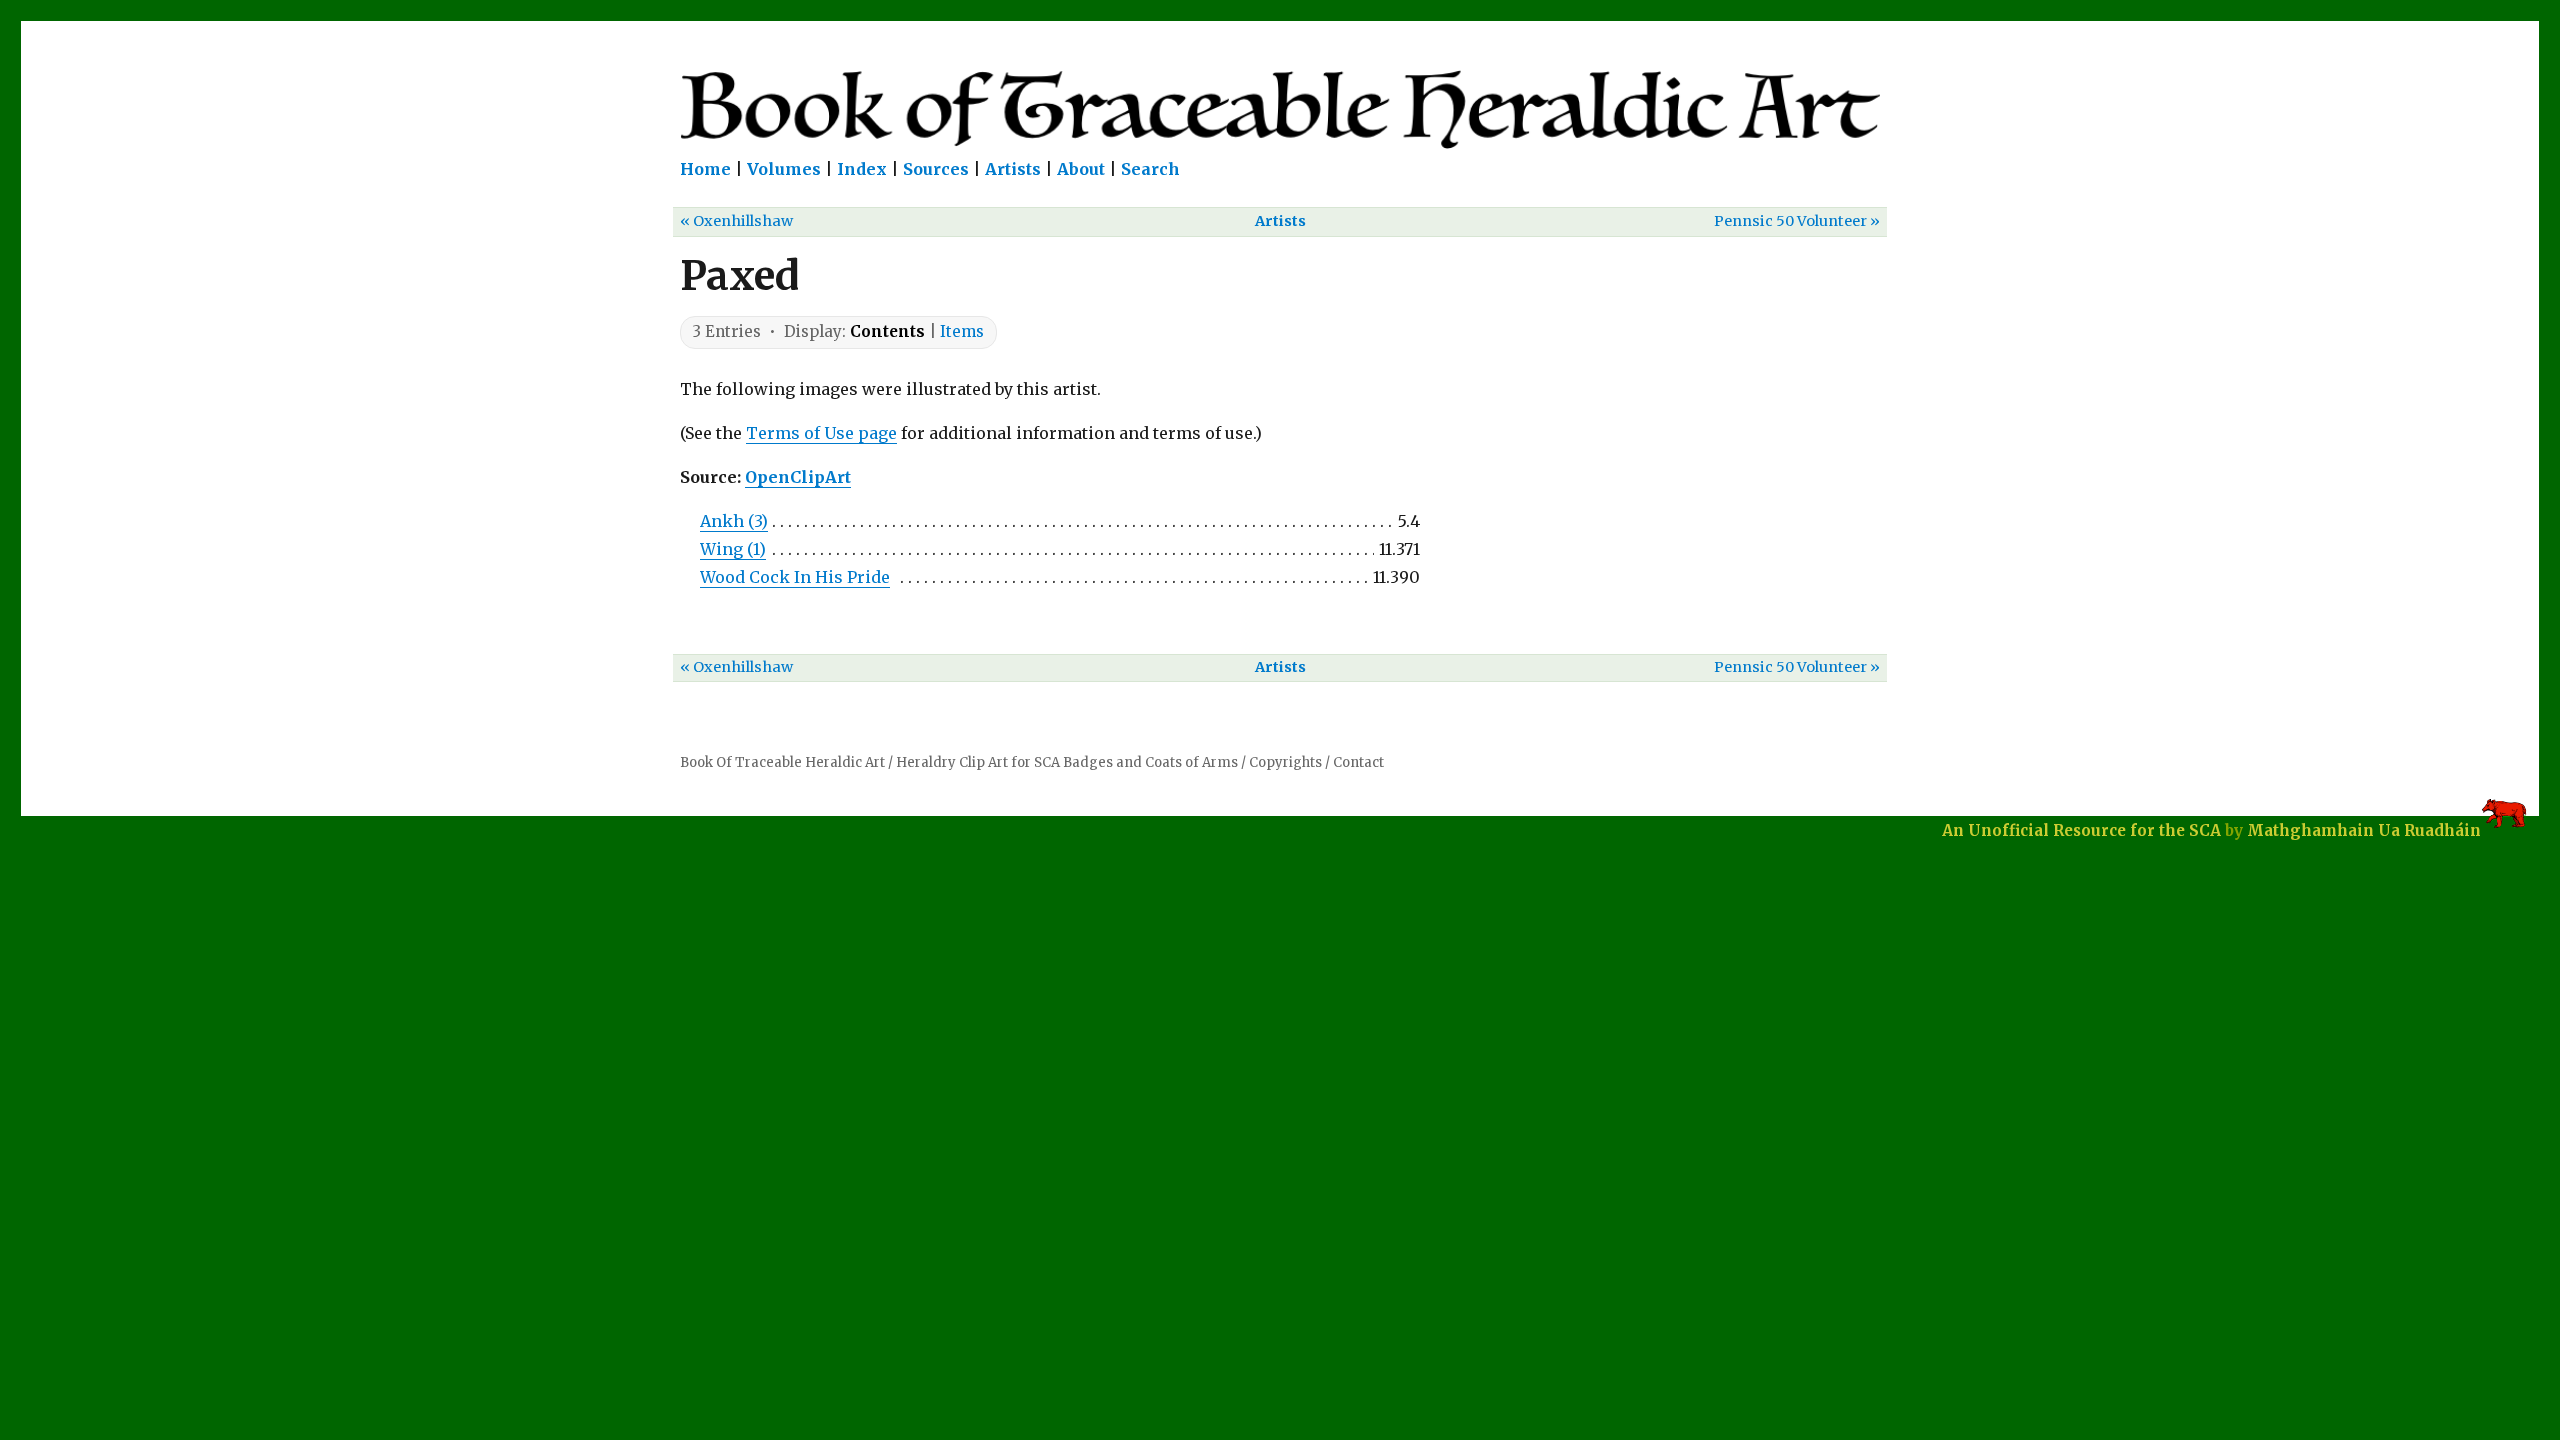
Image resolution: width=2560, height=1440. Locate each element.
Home (705, 169)
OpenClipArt (798, 477)
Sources (936, 169)
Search (1150, 169)
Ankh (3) (734, 521)
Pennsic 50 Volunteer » (1797, 221)
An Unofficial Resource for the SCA (2081, 830)
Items (962, 331)
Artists (1013, 169)
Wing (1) (733, 549)
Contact (1358, 762)
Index (862, 169)
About (1081, 169)
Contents (887, 331)
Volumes (784, 169)
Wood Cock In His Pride (795, 577)
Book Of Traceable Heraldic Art (782, 762)
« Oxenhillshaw (736, 221)
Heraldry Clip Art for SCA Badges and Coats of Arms (1067, 762)
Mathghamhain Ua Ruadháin (2364, 830)
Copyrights (1285, 762)
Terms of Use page (821, 433)
